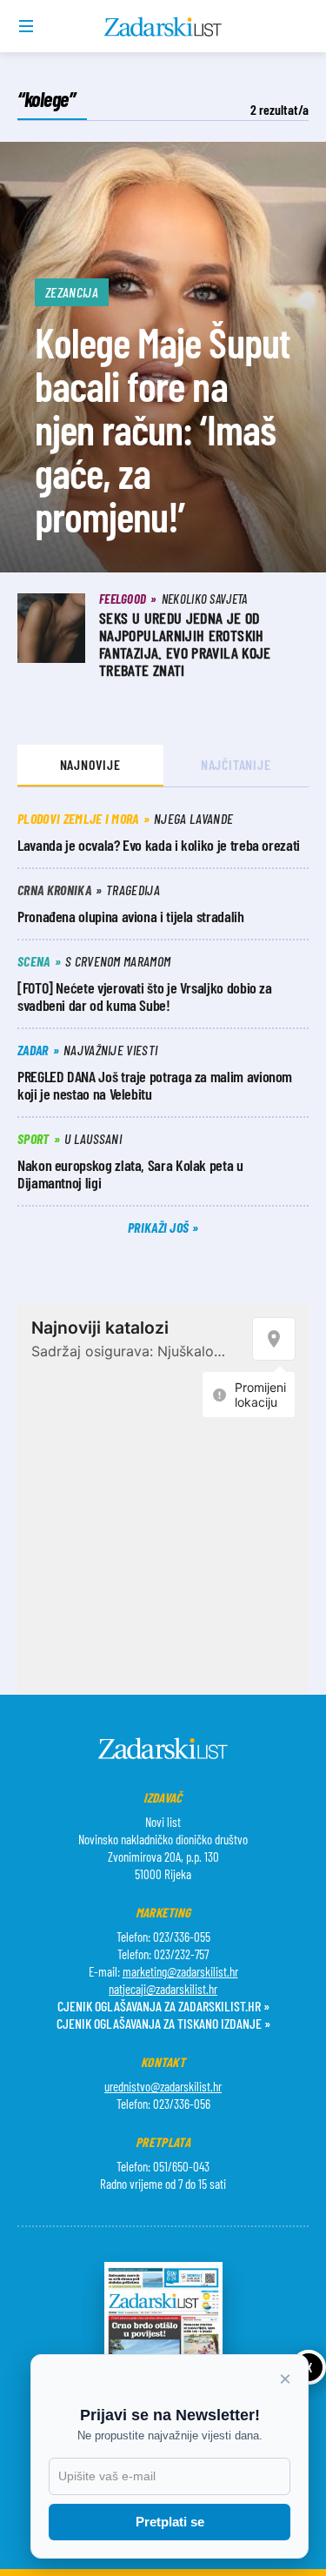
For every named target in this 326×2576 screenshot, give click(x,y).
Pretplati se (170, 2522)
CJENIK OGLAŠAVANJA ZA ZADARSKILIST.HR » (163, 2006)
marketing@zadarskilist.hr (180, 1971)
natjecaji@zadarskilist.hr (163, 1989)
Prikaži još (160, 1227)
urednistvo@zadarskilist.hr (163, 2086)
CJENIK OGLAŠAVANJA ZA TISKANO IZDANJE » (163, 2023)
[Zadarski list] (163, 27)
